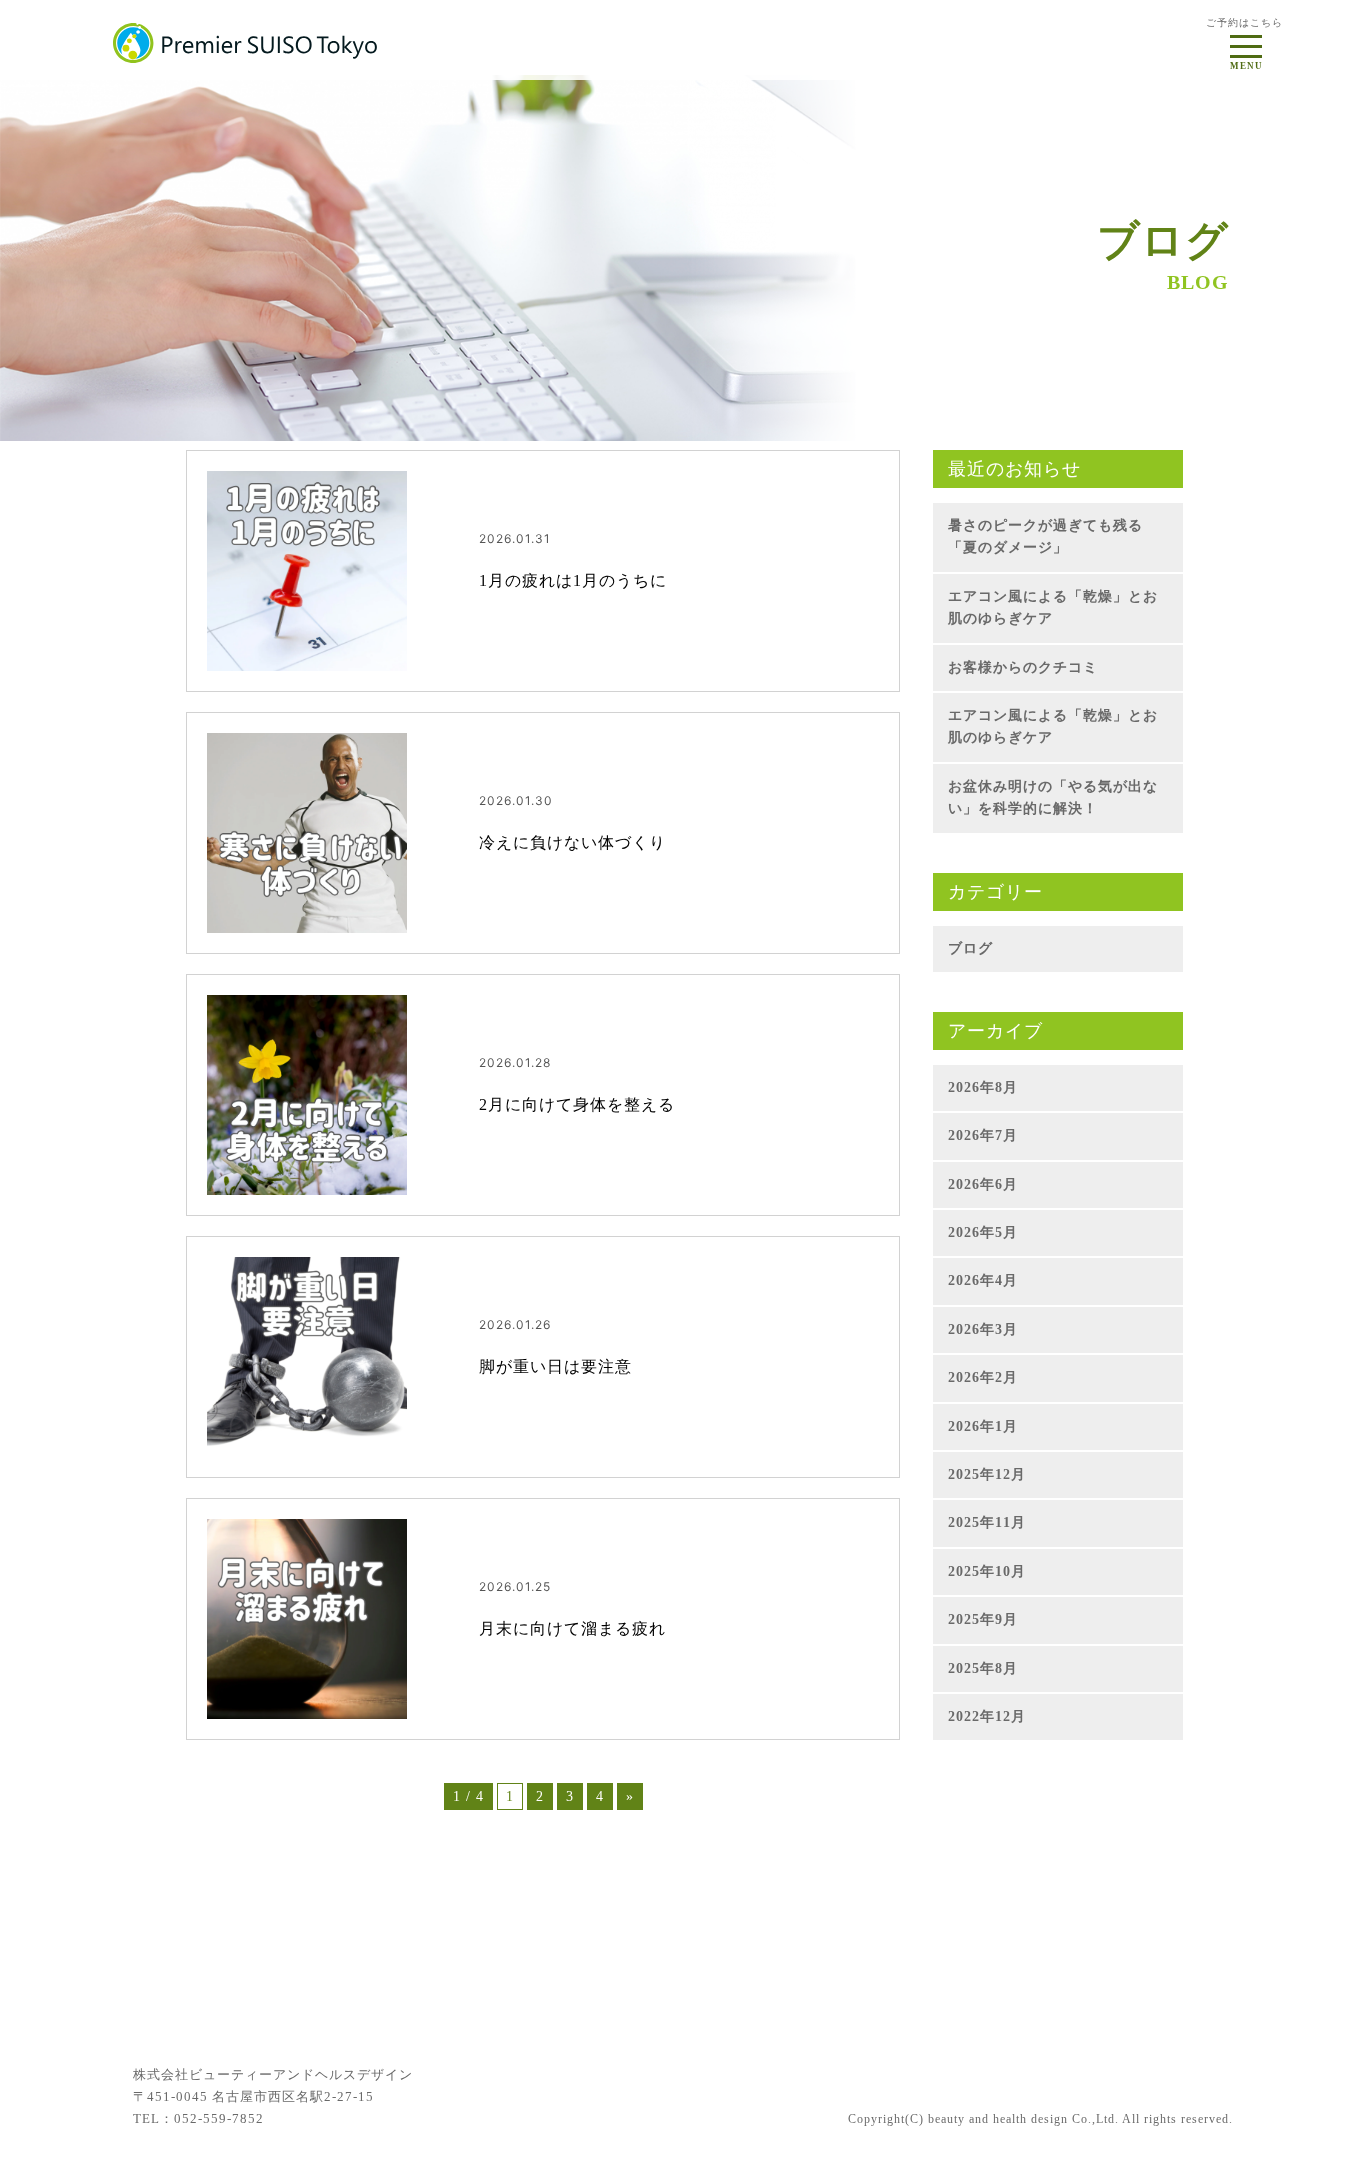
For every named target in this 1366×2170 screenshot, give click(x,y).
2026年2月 (983, 1377)
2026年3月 (983, 1329)
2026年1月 (983, 1426)
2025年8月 (983, 1668)
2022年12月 (987, 1716)
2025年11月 (987, 1522)
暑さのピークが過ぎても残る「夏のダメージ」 (1045, 536)
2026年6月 (983, 1184)
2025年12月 (987, 1474)
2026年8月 (983, 1087)
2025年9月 (983, 1619)
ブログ (970, 948)
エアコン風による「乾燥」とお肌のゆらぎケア (1053, 607)
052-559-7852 (219, 2118)
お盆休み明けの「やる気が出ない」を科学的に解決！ (1053, 797)
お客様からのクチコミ (1023, 667)
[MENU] (1245, 42)
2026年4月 (983, 1280)
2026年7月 (983, 1135)
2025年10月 (987, 1571)
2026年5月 (983, 1232)
